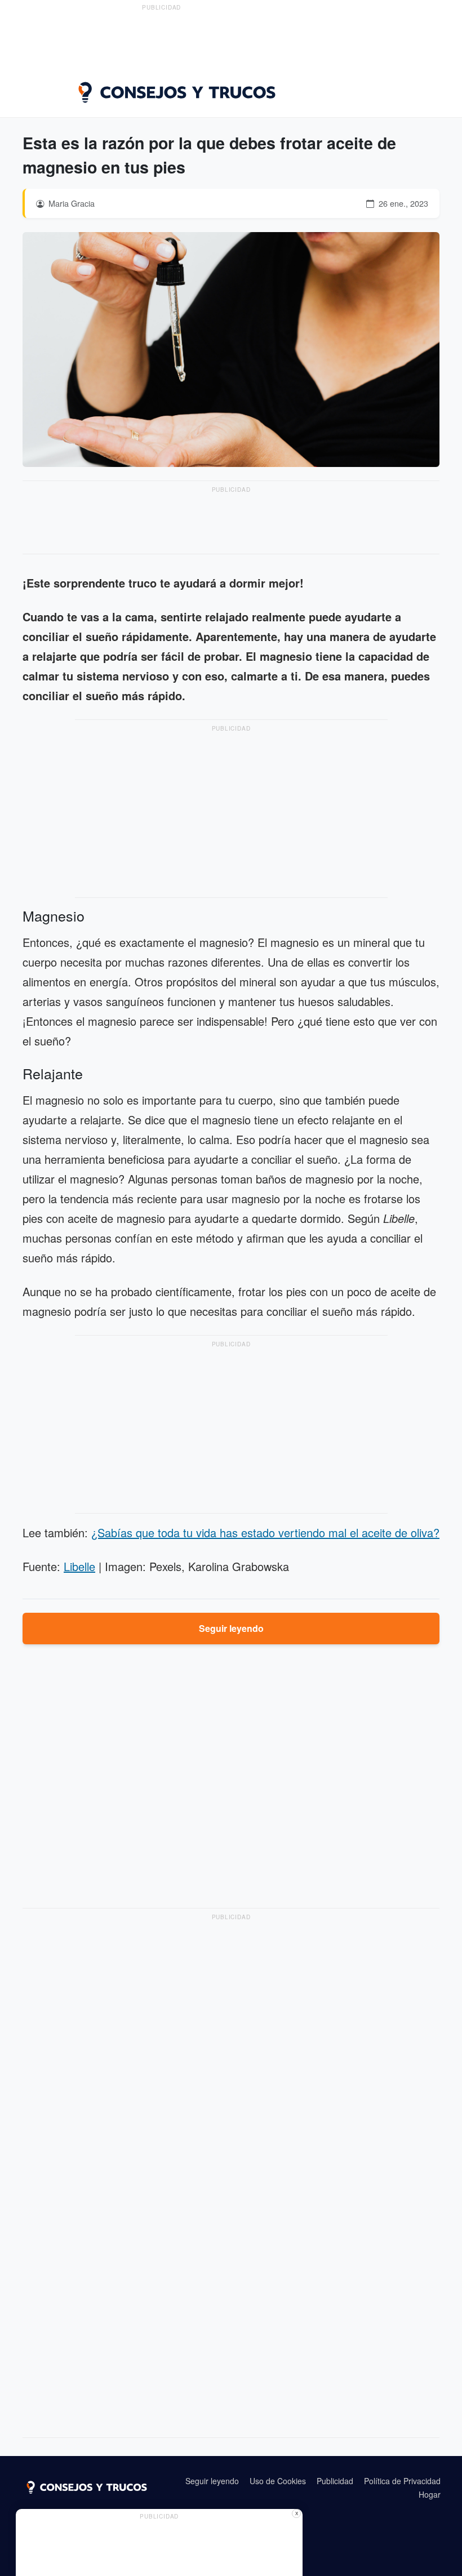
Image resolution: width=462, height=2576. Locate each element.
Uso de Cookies (278, 2481)
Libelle (79, 1566)
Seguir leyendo (231, 1628)
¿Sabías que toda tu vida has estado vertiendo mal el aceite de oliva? (265, 1532)
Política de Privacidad (402, 2481)
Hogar (430, 2494)
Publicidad (335, 2481)
